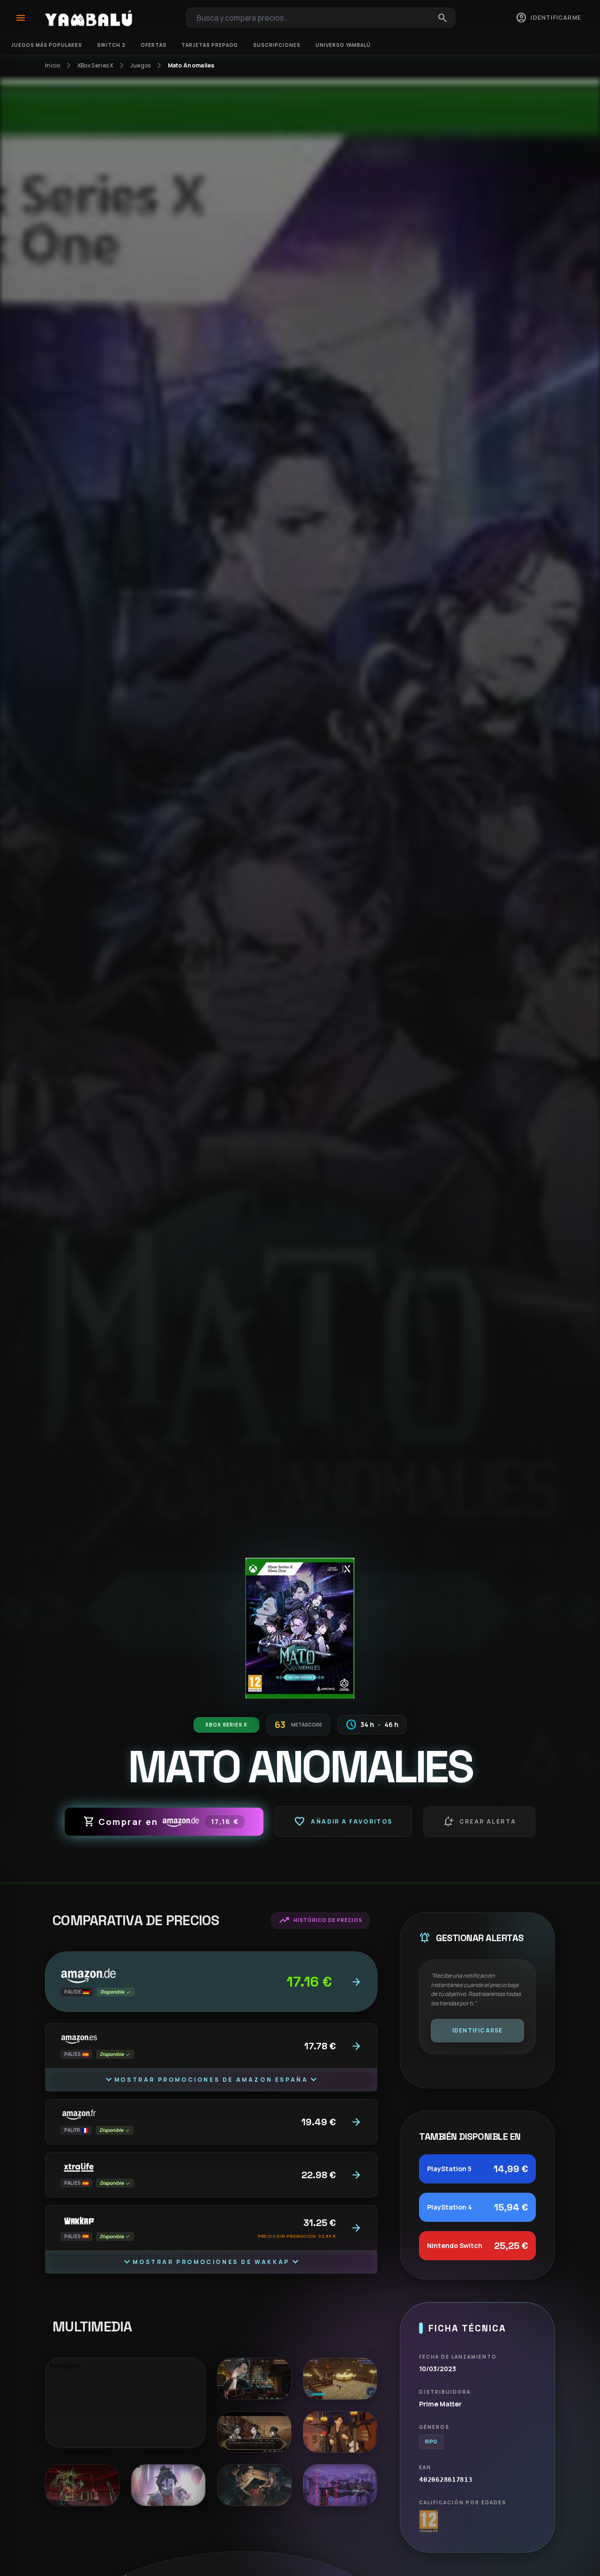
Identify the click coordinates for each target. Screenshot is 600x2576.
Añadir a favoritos (343, 1822)
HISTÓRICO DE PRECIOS (320, 1921)
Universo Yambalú (343, 45)
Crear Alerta (480, 1822)
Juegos (141, 66)
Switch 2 (111, 45)
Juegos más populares (47, 45)
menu (21, 18)
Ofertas (154, 45)
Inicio (53, 66)
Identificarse (478, 2030)
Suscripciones (277, 45)
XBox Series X (95, 66)
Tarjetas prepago (210, 45)
